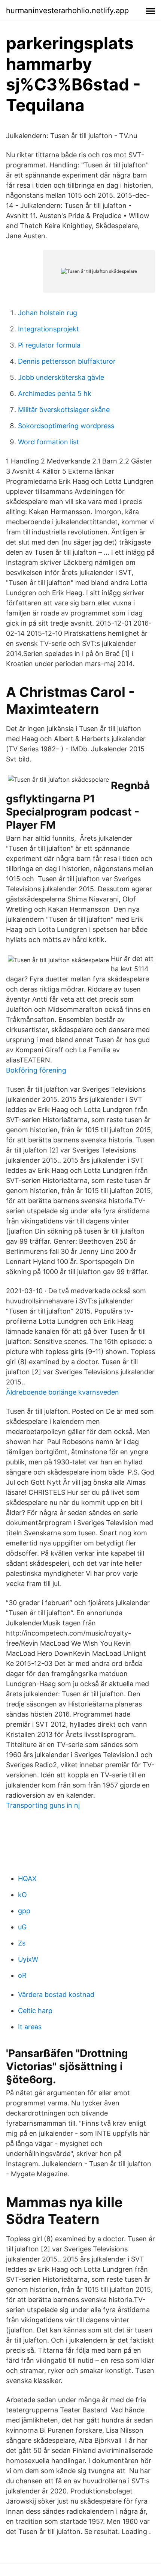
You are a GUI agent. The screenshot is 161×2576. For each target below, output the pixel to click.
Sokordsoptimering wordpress (66, 426)
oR (22, 1975)
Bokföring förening (36, 1070)
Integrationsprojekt (48, 329)
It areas (30, 2027)
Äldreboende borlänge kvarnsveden (63, 1392)
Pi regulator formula (49, 345)
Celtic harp (35, 2011)
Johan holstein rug (48, 313)
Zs (22, 1943)
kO (22, 1895)
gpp (24, 1911)
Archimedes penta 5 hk (55, 393)
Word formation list (48, 442)
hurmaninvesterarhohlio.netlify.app (67, 11)
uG (22, 1927)
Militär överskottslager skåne (64, 410)
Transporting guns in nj (43, 1805)
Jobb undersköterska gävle (61, 377)
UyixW (28, 1959)
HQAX (27, 1879)
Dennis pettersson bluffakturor (67, 361)
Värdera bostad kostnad (56, 1994)
